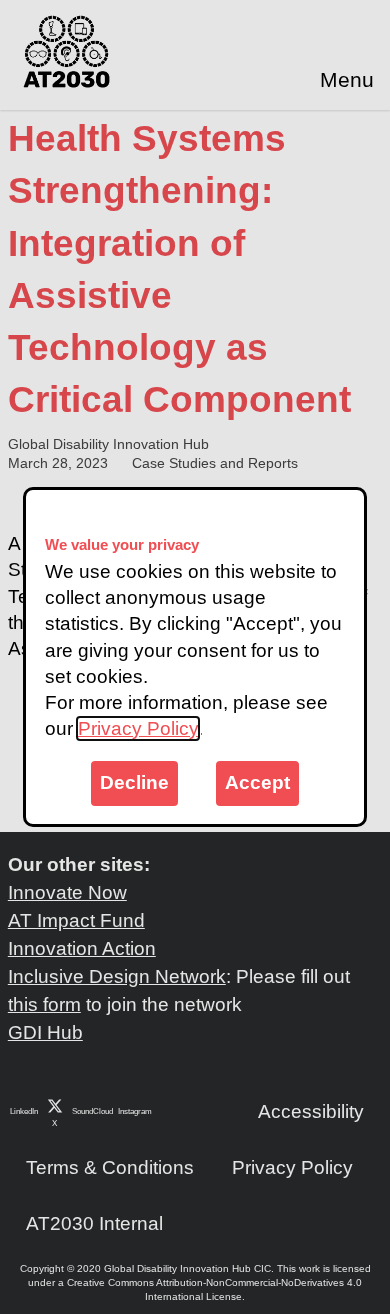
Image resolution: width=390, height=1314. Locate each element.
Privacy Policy (138, 728)
